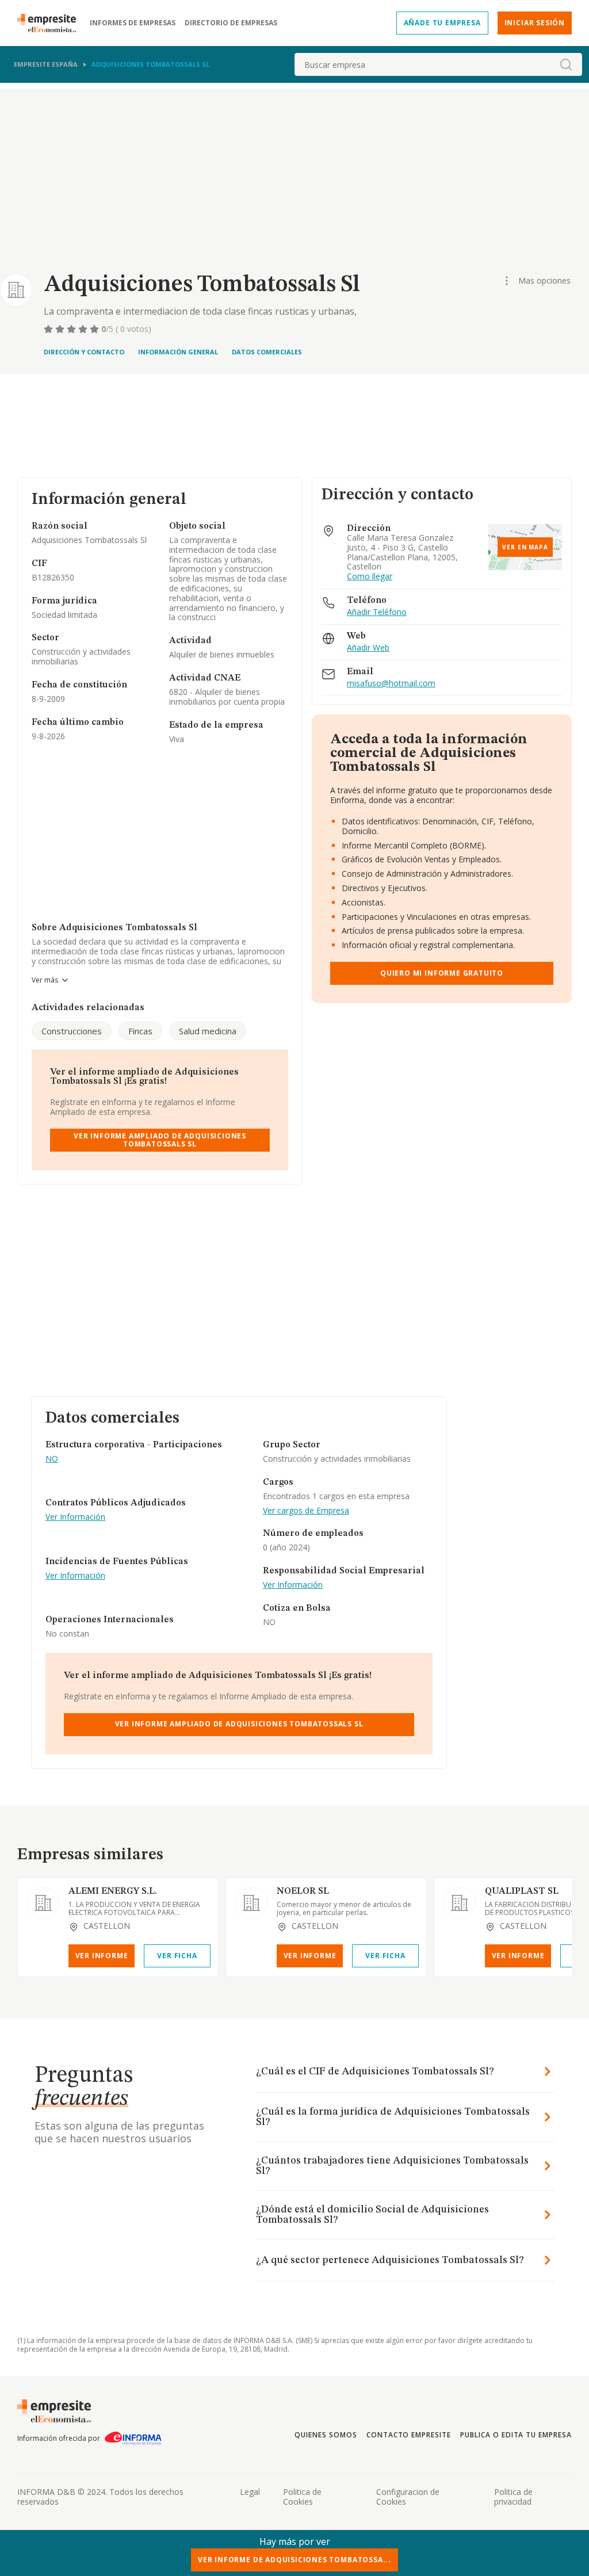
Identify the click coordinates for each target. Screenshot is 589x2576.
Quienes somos (326, 2435)
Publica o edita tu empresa (516, 2435)
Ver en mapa (525, 547)
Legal (250, 2492)
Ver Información (75, 1517)
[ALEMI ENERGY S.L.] (43, 1903)
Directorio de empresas (231, 23)
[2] (61, 329)
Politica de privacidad (513, 2497)
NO (52, 1459)
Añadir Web (368, 648)
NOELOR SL (303, 1891)
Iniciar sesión (535, 23)
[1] (49, 329)
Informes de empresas (133, 23)
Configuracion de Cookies (408, 2497)
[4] (84, 329)
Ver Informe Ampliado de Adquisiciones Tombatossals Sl (160, 1140)
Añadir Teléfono (377, 612)
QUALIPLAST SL (522, 1891)
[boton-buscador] (566, 64)
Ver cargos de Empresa (306, 1511)
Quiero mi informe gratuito (442, 973)
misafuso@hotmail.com (391, 684)
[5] (95, 329)
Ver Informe (102, 1956)
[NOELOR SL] (251, 1903)
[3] (72, 329)
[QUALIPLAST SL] (460, 1903)
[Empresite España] (51, 23)
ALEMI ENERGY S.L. (113, 1891)
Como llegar (370, 577)
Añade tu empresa (442, 23)
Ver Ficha (177, 1956)
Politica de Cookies (302, 2497)
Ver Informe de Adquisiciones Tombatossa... (294, 2560)
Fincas (140, 1031)
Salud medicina (208, 1031)
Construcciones (72, 1031)
